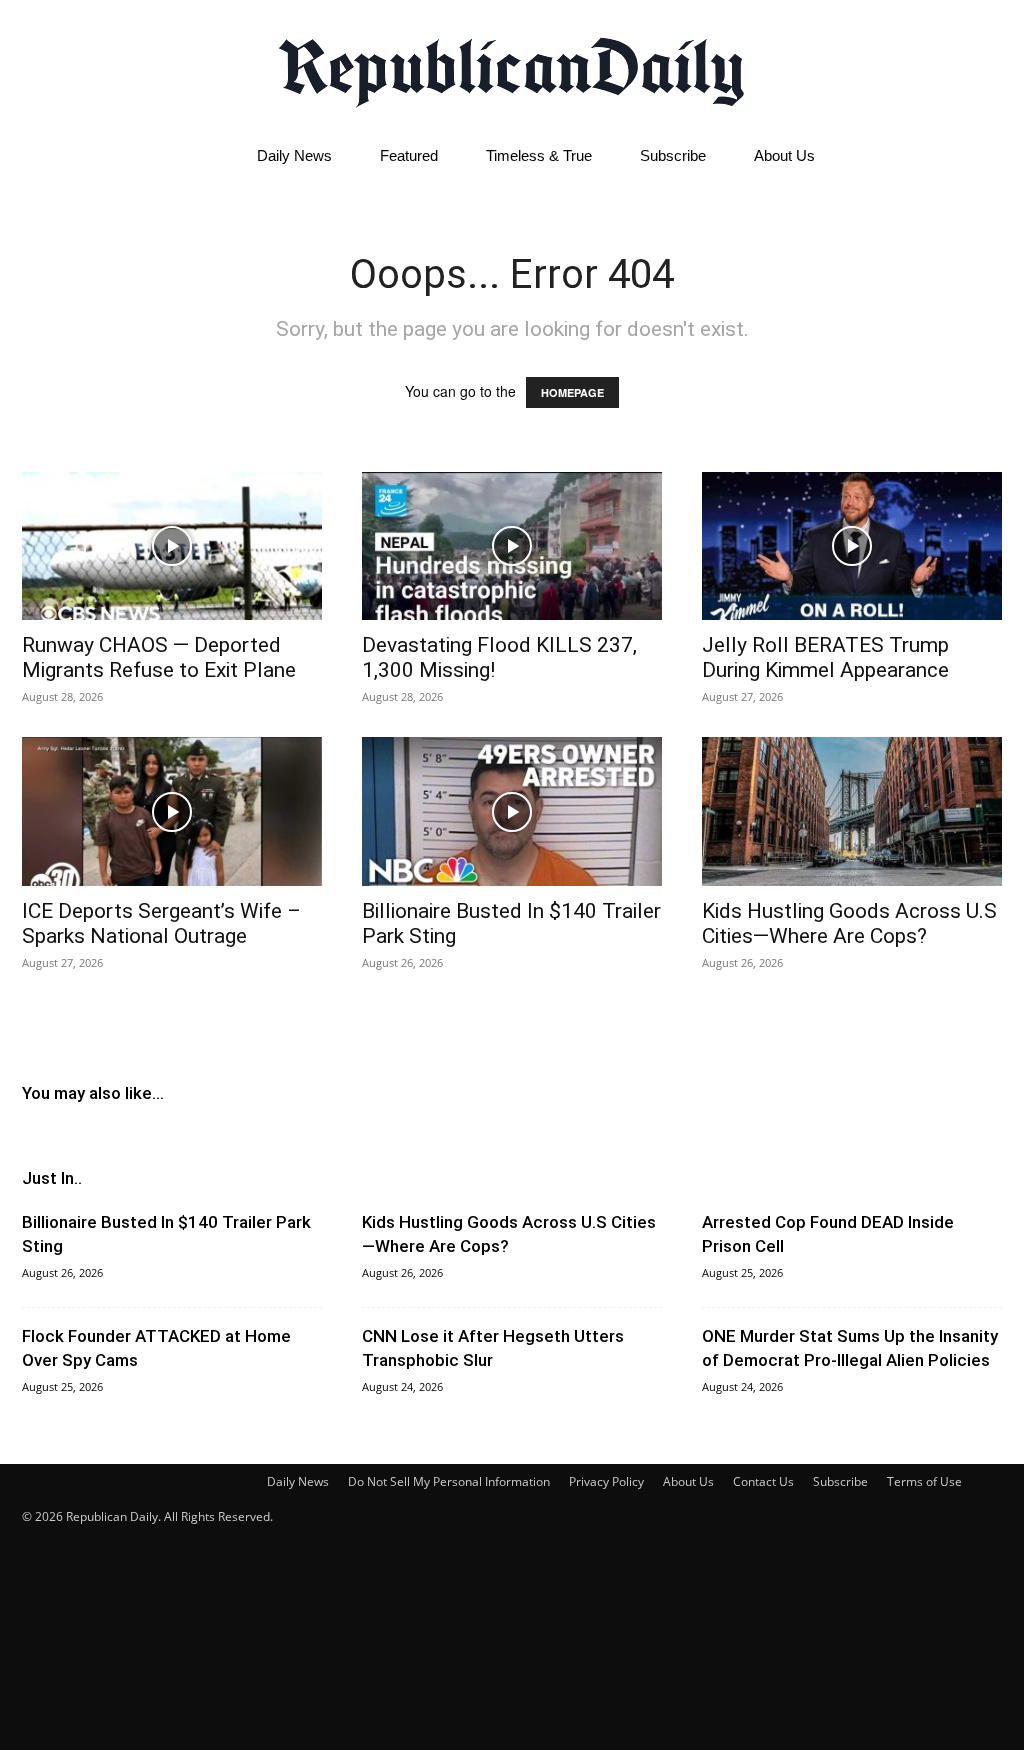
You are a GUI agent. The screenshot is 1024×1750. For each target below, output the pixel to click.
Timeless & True (539, 155)
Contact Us (763, 1481)
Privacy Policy (606, 1481)
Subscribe (673, 155)
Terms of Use (924, 1481)
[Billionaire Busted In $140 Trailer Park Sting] (512, 811)
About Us (784, 155)
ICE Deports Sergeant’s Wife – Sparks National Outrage (161, 923)
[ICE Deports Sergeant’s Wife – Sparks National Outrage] (172, 811)
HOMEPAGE (572, 392)
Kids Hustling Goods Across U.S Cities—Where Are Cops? (849, 923)
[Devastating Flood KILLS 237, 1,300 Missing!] (512, 546)
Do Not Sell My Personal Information (449, 1481)
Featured (409, 155)
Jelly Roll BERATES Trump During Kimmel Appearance (825, 657)
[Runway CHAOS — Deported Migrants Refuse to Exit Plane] (172, 546)
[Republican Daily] (512, 67)
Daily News (294, 155)
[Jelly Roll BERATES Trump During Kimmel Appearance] (852, 546)
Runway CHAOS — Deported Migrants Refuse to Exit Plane (159, 657)
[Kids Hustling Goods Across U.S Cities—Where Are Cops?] (852, 811)
